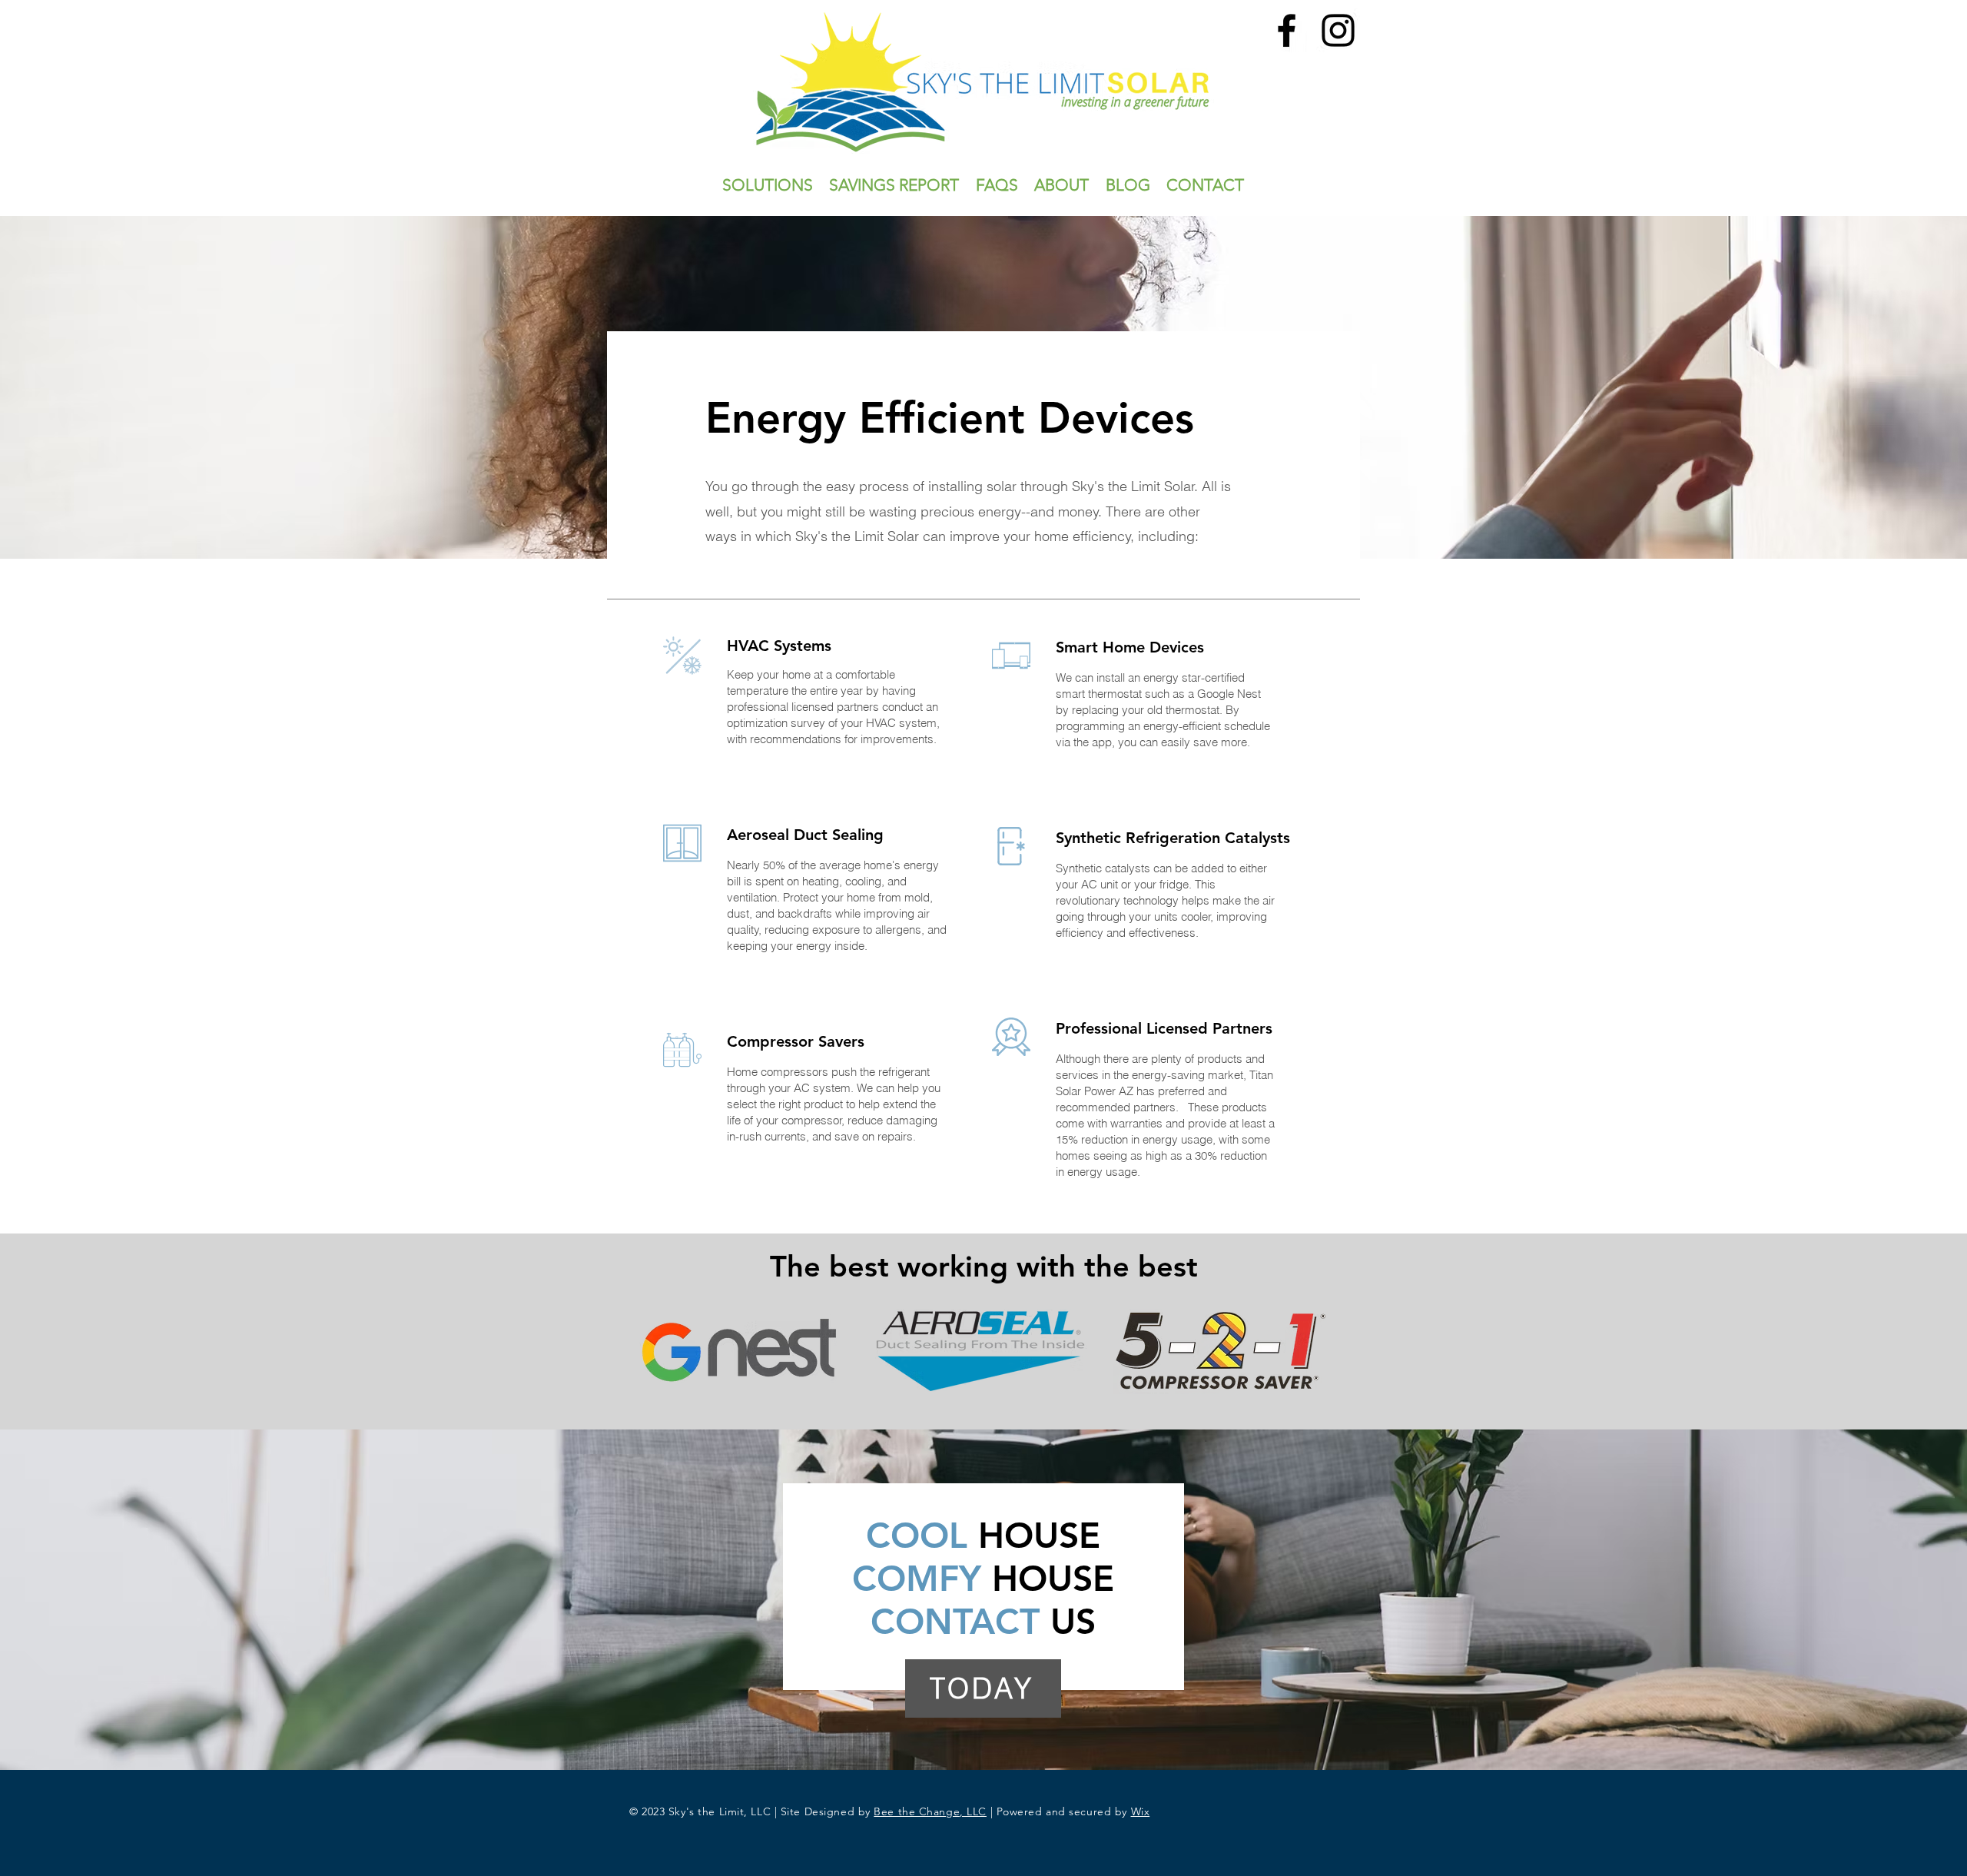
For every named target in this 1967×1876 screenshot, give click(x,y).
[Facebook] (1287, 30)
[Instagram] (1338, 30)
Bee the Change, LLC (930, 1811)
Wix (1141, 1811)
